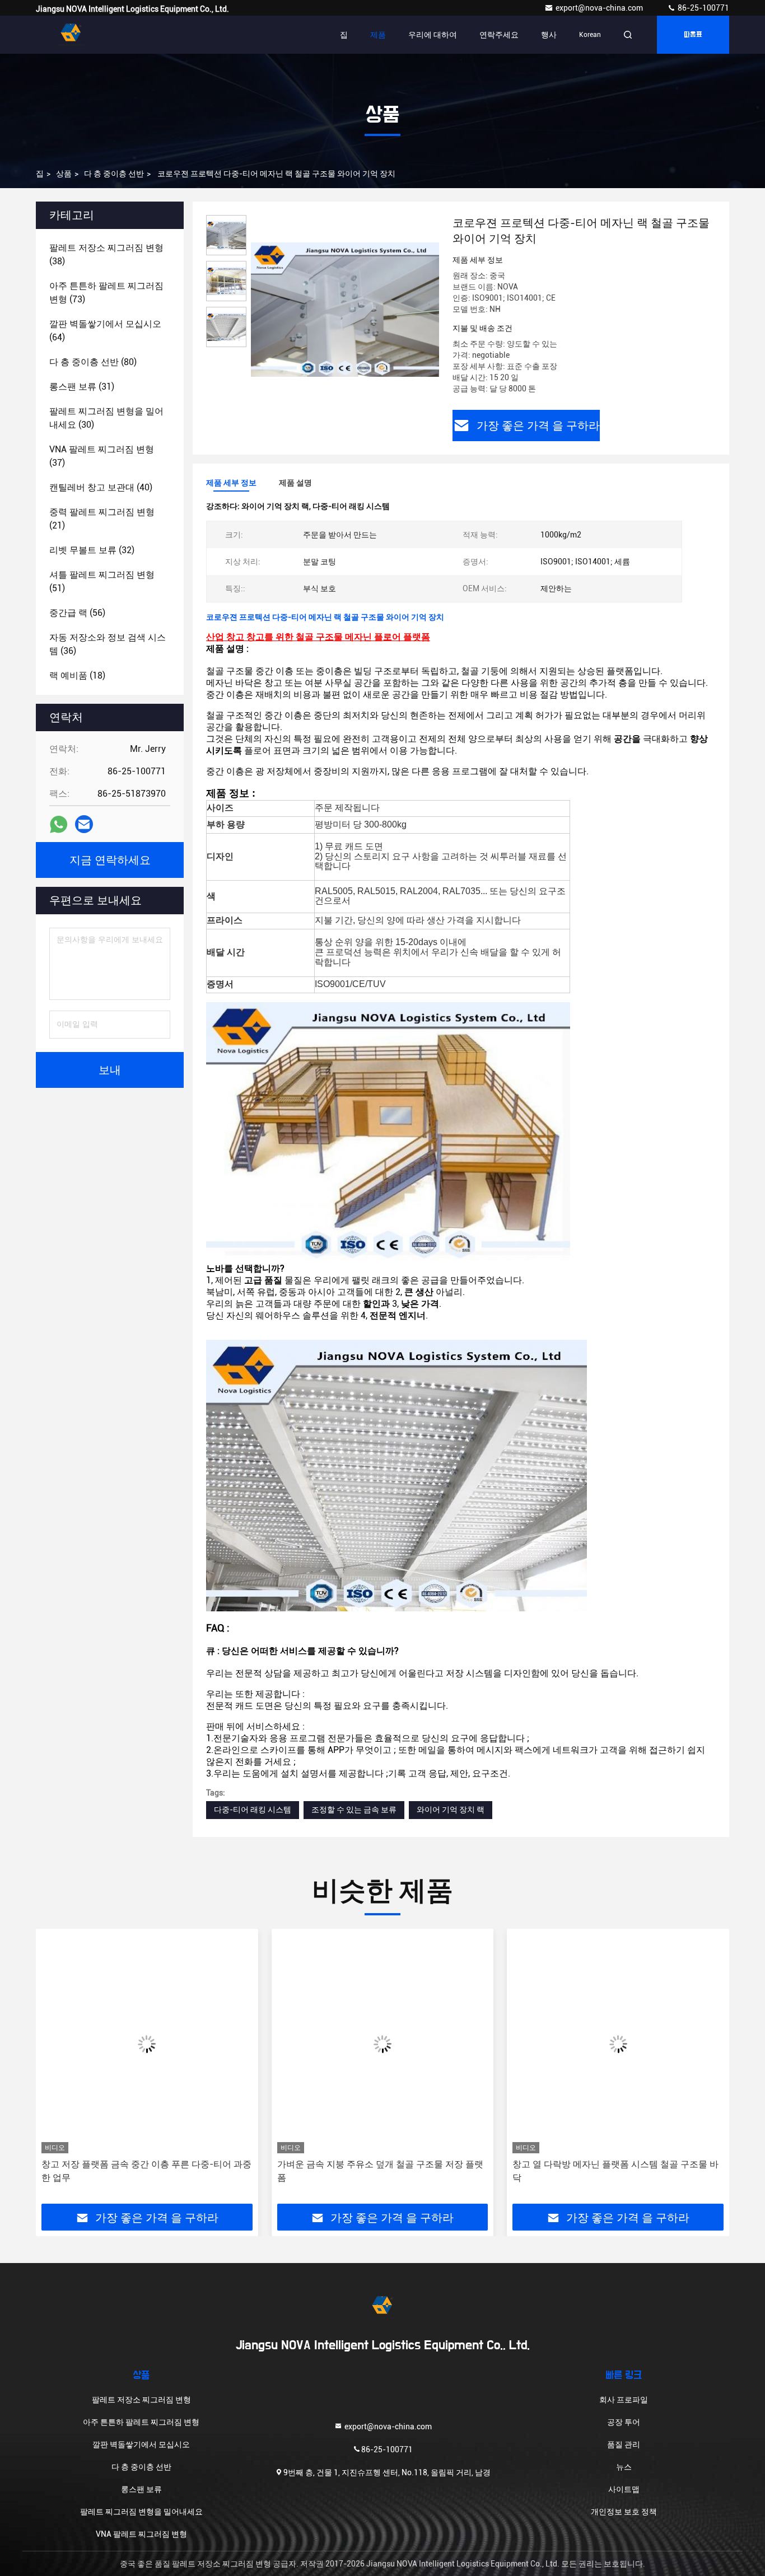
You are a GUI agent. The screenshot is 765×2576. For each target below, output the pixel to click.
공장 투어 (624, 2422)
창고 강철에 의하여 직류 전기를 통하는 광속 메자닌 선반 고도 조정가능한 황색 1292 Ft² (614, 2171)
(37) (102, 456)
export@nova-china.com (600, 8)
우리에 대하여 (433, 35)
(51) (102, 581)
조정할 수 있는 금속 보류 (354, 1810)
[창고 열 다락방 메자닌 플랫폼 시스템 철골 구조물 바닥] (383, 2044)
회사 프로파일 (624, 2400)
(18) (77, 675)
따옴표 (693, 35)
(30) (106, 418)
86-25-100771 (703, 8)
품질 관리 (624, 2444)
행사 (549, 35)
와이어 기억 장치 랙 (451, 1810)
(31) (82, 387)
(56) (77, 613)
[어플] (59, 824)
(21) (102, 519)
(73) (106, 293)
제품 (378, 35)
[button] (56, 2070)
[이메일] (84, 824)
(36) (108, 644)
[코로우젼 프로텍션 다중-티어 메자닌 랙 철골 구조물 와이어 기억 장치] (345, 309)
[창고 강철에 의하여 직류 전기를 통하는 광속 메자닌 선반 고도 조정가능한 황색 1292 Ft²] (618, 2044)
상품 (64, 174)
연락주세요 (499, 35)
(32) (92, 550)
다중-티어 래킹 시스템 (253, 1810)
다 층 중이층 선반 (114, 174)
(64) (105, 331)
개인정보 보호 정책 (624, 2512)
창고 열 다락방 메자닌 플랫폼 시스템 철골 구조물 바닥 (380, 2171)
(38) (106, 254)
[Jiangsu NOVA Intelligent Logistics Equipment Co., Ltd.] (71, 35)
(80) (93, 362)
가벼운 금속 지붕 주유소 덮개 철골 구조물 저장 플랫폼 (144, 2171)
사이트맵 (624, 2489)
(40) (101, 487)
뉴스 (624, 2467)
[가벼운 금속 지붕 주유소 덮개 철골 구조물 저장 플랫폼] (147, 2044)
